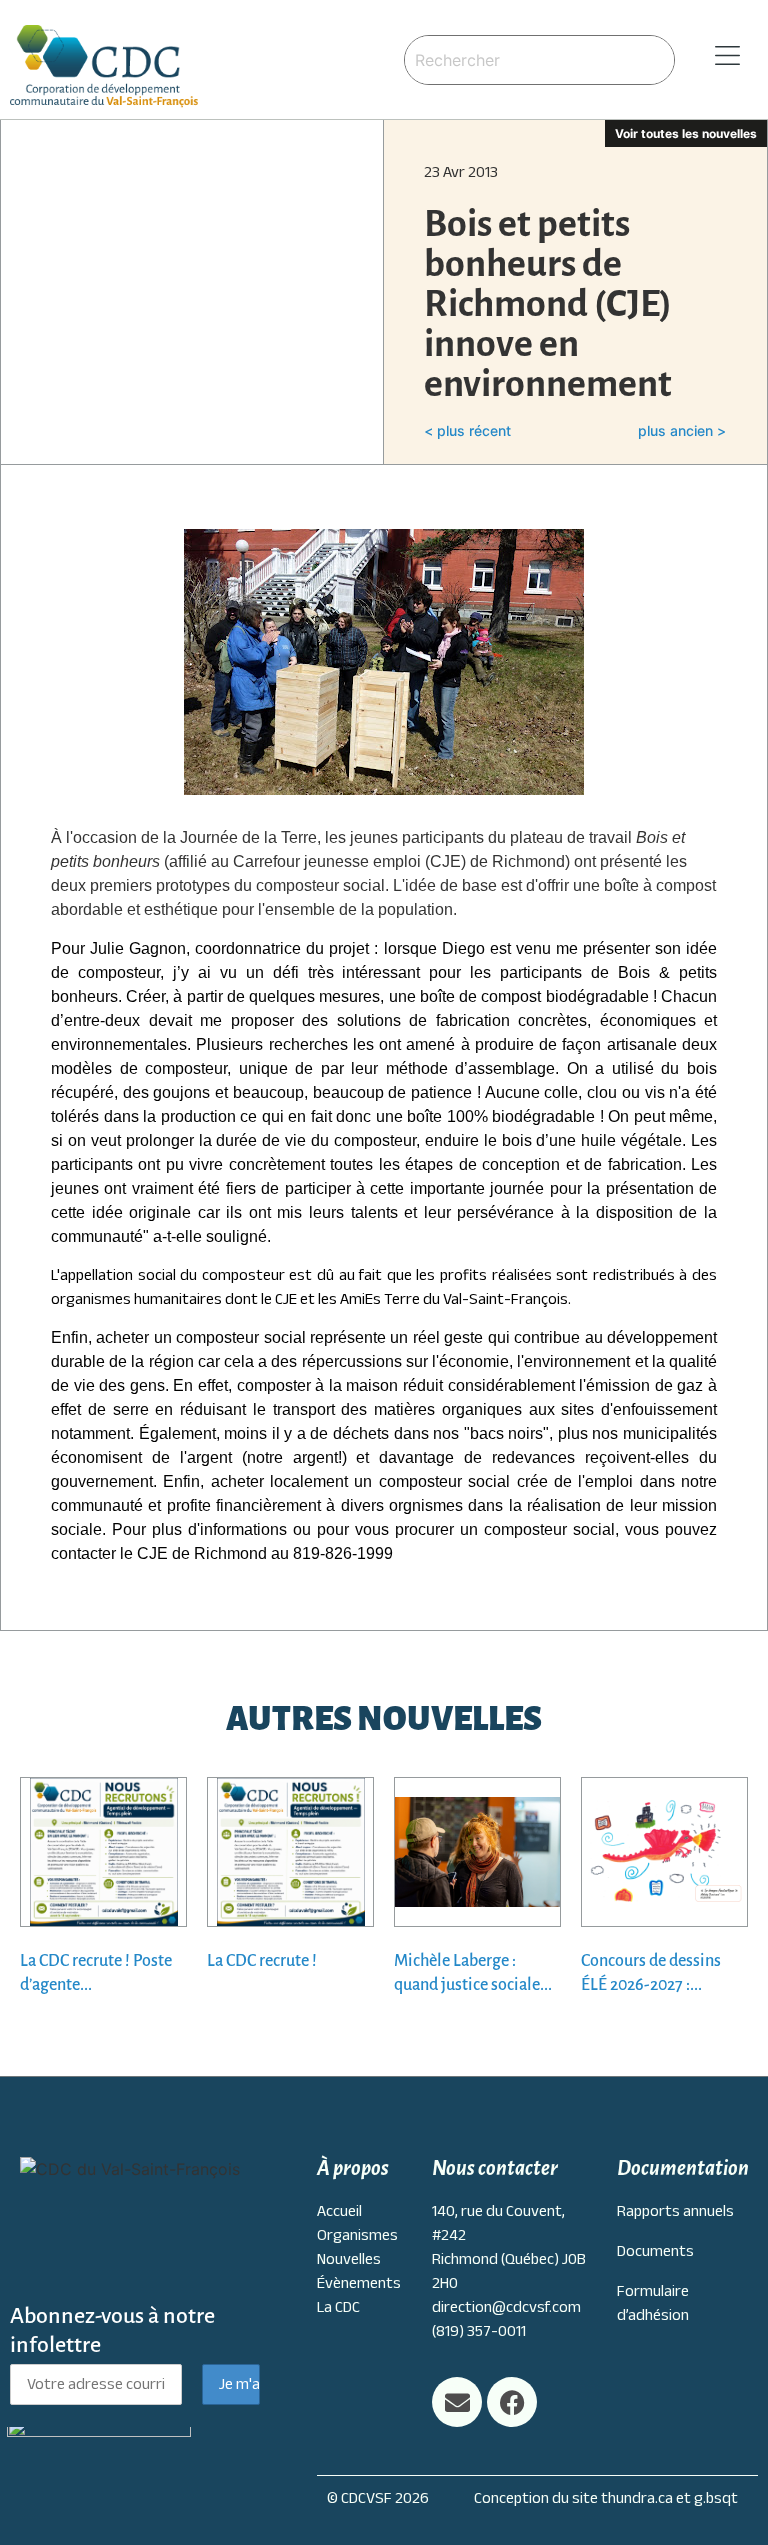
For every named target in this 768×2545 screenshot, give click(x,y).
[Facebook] (512, 2402)
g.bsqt (716, 2498)
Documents (655, 2251)
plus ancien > (682, 430)
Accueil (339, 2211)
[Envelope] (457, 2402)
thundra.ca (637, 2498)
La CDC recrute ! (262, 1961)
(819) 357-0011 (479, 2331)
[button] (721, 56)
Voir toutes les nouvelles (686, 133)
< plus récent (467, 430)
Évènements (359, 2283)
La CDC (338, 2307)
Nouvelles (349, 2259)
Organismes (357, 2235)
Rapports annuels (675, 2211)
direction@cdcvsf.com (506, 2307)
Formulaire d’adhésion (653, 2303)
